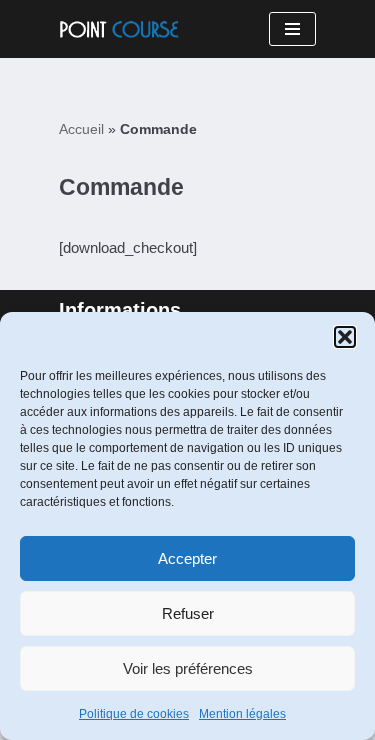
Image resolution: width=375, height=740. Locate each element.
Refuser (188, 613)
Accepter (187, 558)
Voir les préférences (188, 668)
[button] (345, 337)
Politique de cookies (134, 714)
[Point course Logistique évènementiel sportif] (119, 29)
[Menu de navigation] (292, 29)
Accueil (81, 129)
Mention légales (242, 714)
